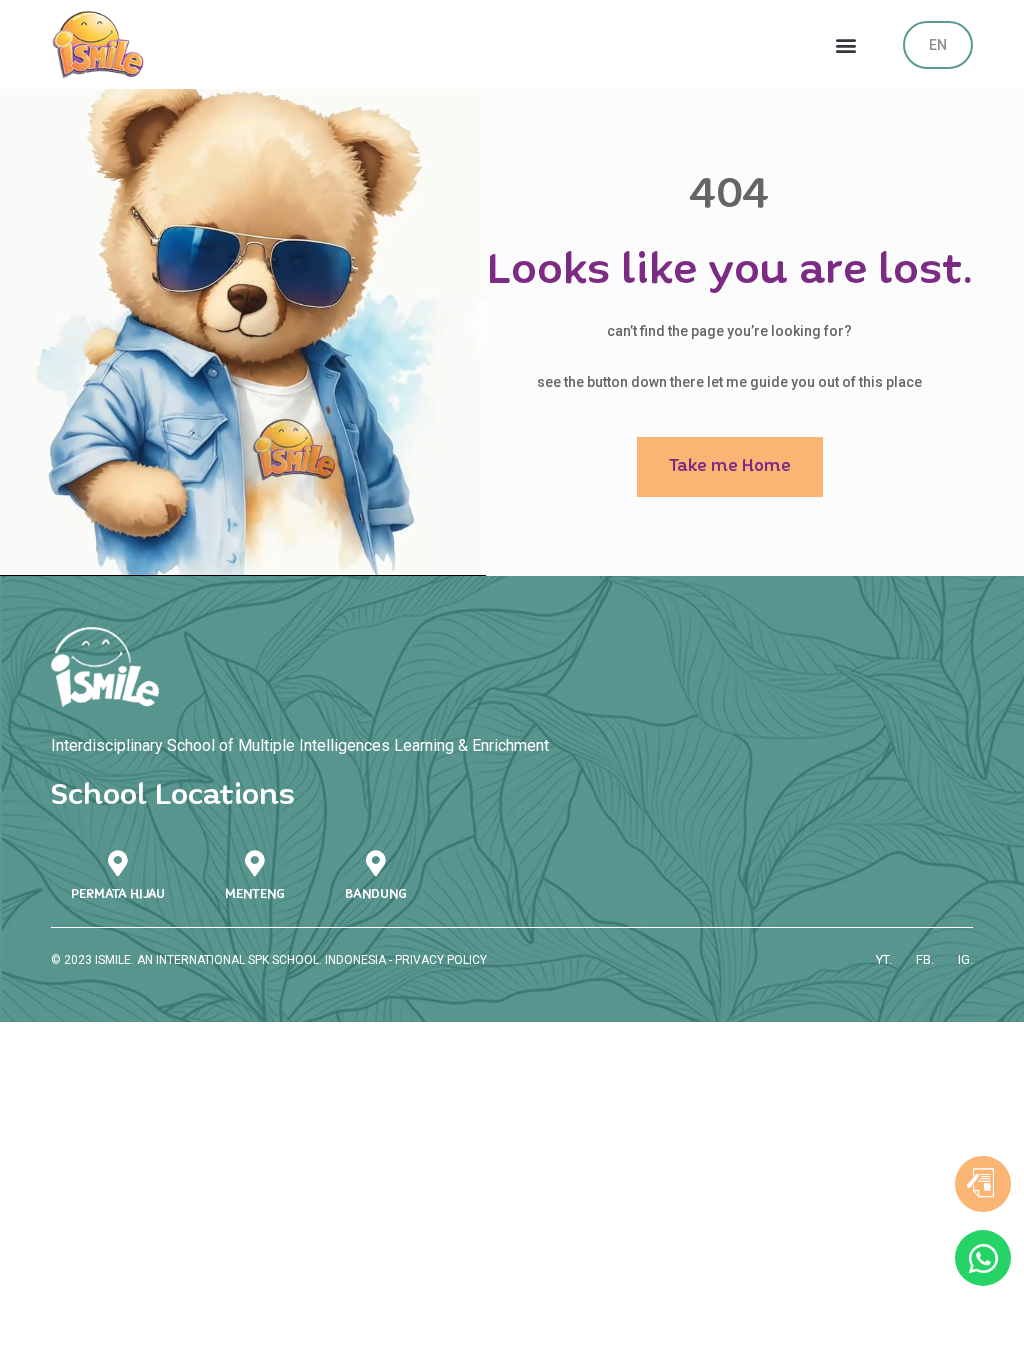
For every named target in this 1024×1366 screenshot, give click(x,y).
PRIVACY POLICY (441, 960)
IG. (965, 959)
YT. (884, 959)
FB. (925, 959)
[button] (846, 44)
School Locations (173, 795)
